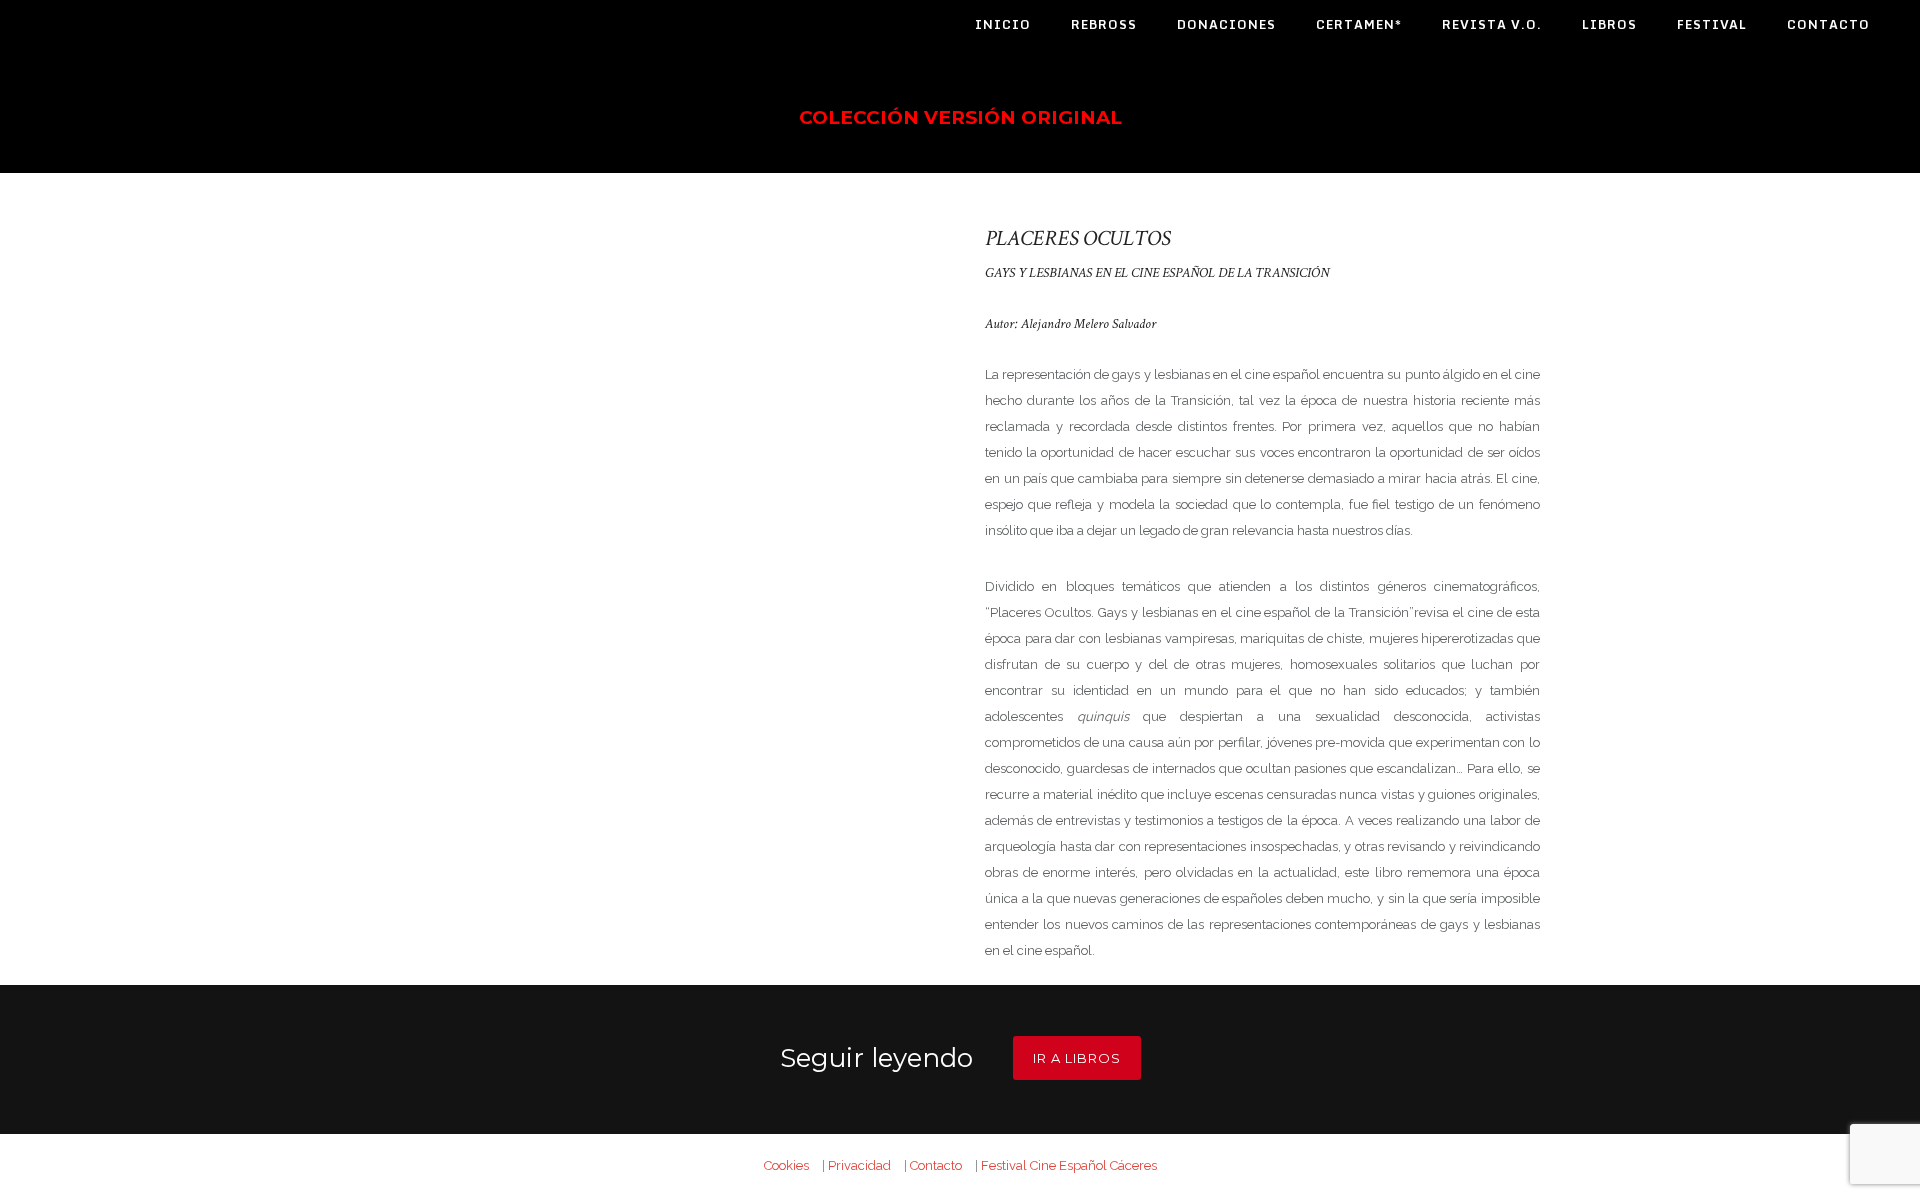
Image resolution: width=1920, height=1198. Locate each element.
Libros (1609, 24)
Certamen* (1359, 24)
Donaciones (1226, 24)
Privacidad (859, 1165)
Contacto (1828, 24)
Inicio (1003, 24)
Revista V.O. (1492, 24)
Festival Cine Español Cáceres (1069, 1165)
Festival (1712, 24)
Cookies (786, 1165)
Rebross (1104, 24)
